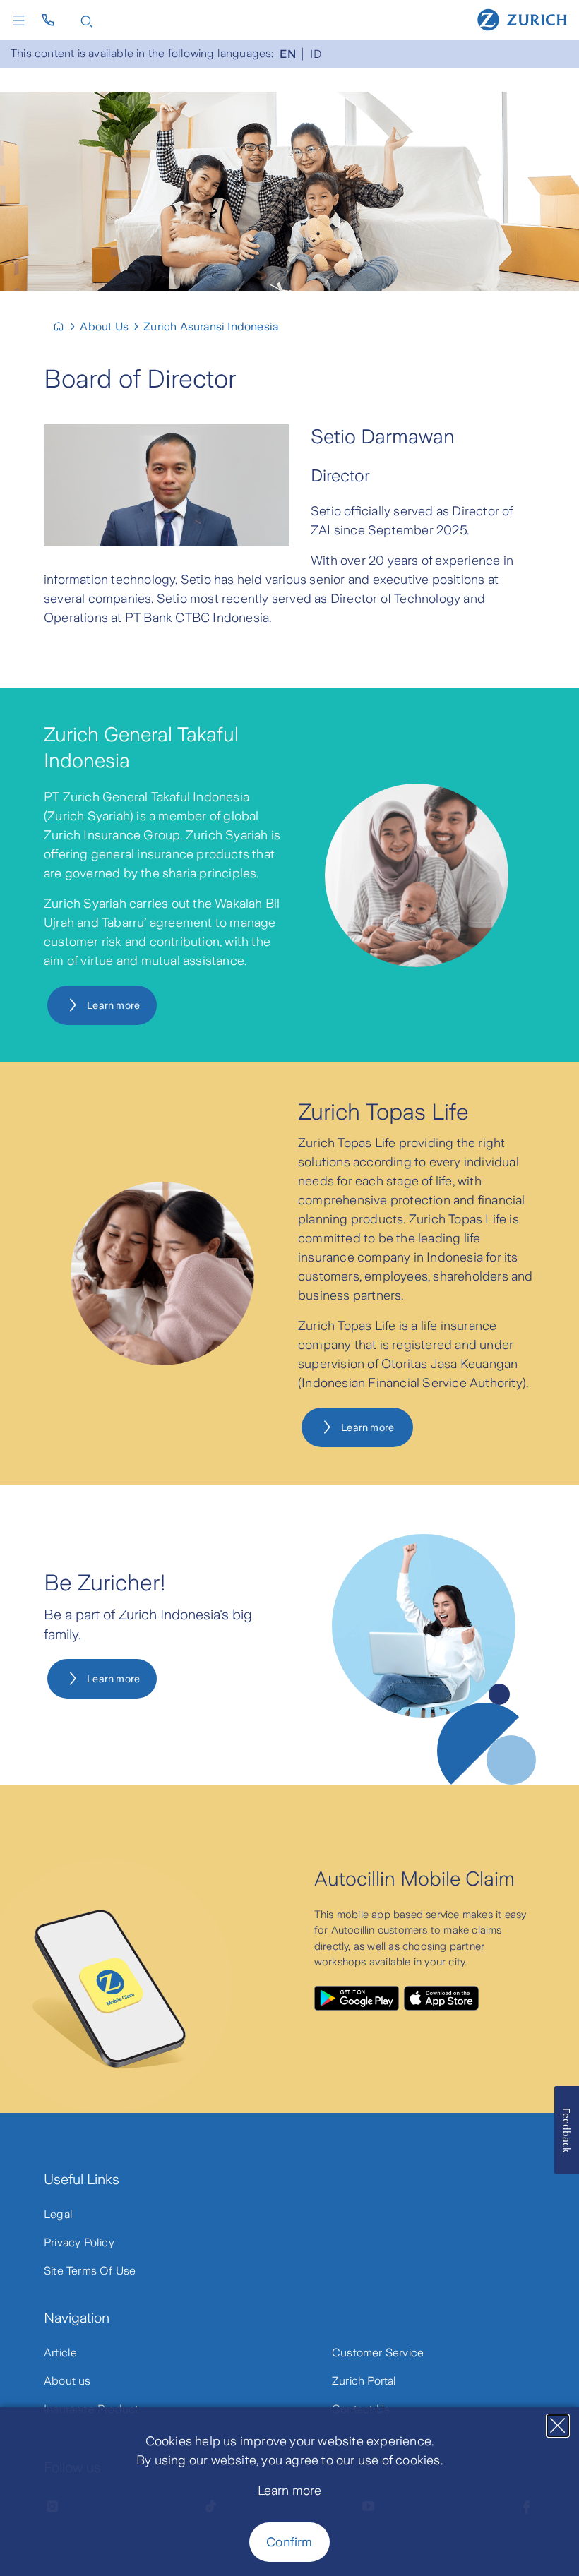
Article (60, 2353)
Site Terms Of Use (90, 2271)
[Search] (87, 20)
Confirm (289, 2542)
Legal (58, 2214)
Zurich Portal (364, 2381)
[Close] (558, 2426)
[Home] (522, 19)
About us (67, 2381)
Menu (22, 20)
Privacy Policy (79, 2242)
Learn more (290, 2491)
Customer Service (378, 2353)
